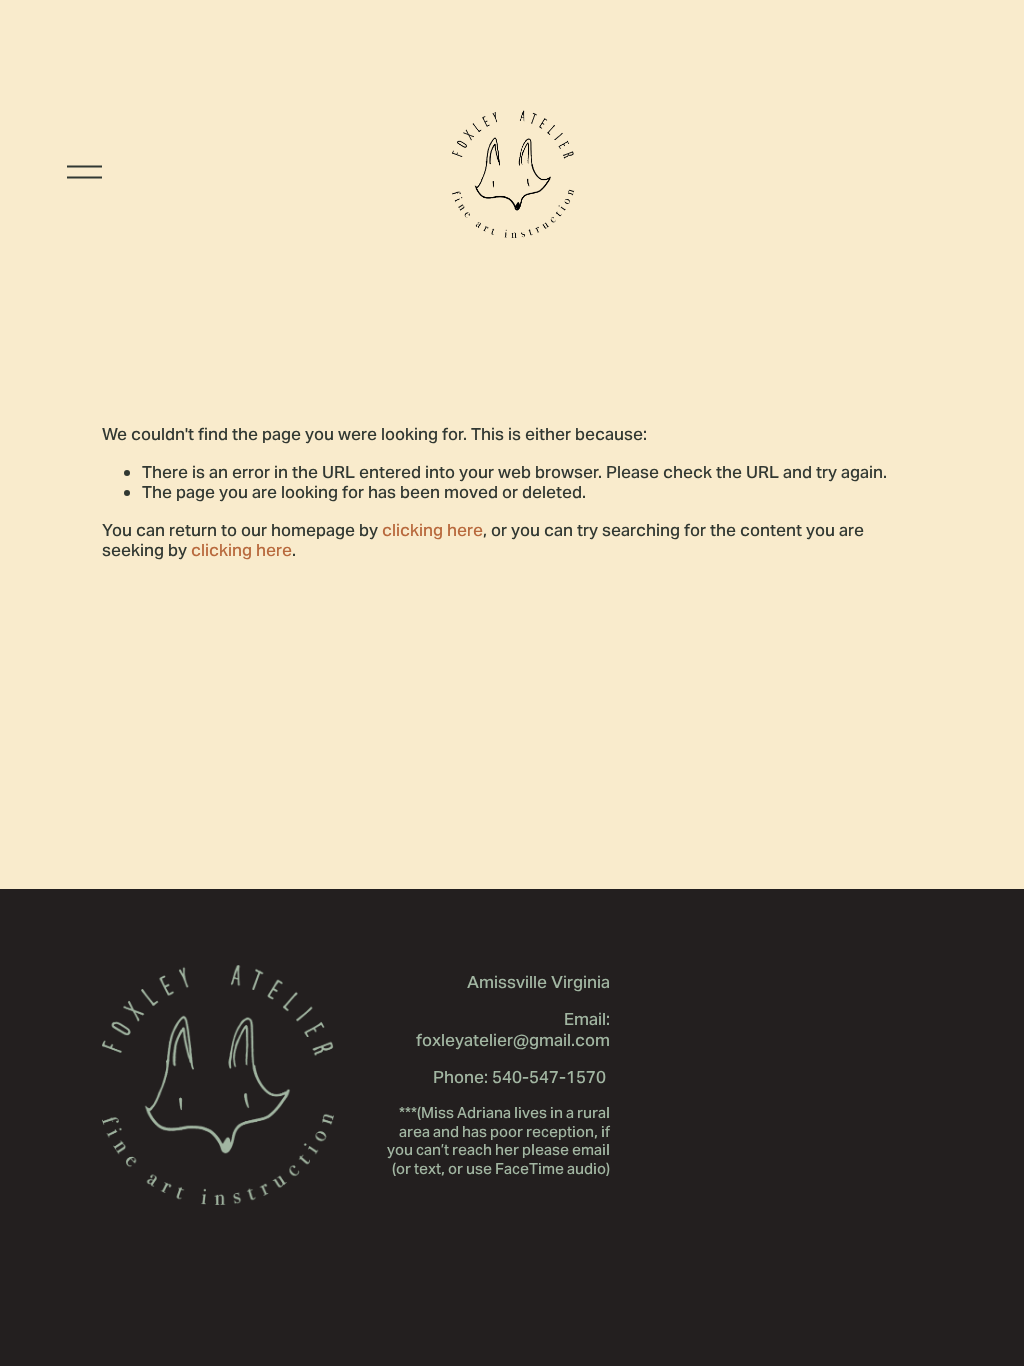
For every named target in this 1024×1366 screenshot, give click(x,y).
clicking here (432, 530)
